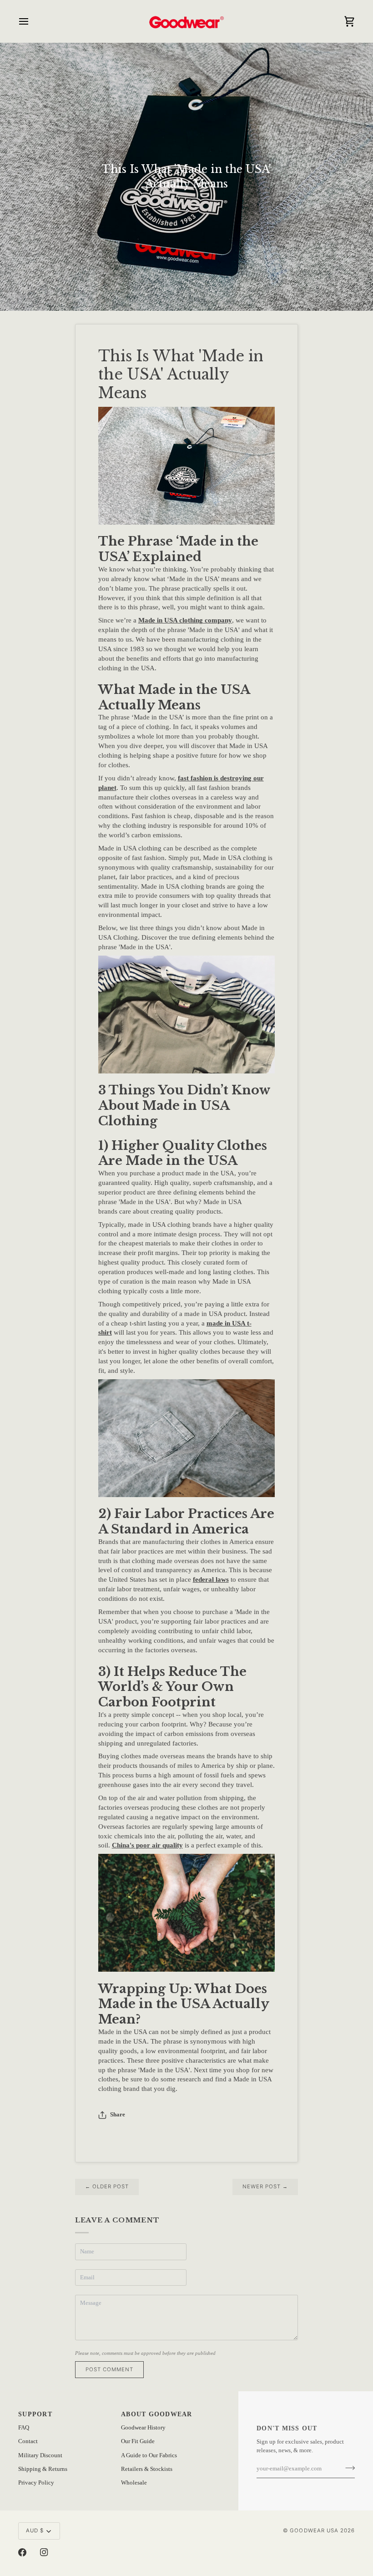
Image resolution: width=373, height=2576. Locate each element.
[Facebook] (22, 2552)
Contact (28, 2441)
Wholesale (134, 2483)
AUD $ (35, 2530)
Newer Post (265, 2186)
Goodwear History (143, 2428)
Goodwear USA (314, 2530)
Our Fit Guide (138, 2441)
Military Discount (40, 2455)
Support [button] (35, 2414)
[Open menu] (32, 21)
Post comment (109, 2369)
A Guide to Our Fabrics (149, 2455)
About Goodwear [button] (157, 2414)
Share (118, 2115)
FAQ (24, 2428)
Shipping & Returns (43, 2469)
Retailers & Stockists (147, 2469)
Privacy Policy (36, 2483)
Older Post (107, 2186)
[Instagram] (44, 2552)
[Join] (347, 2468)
